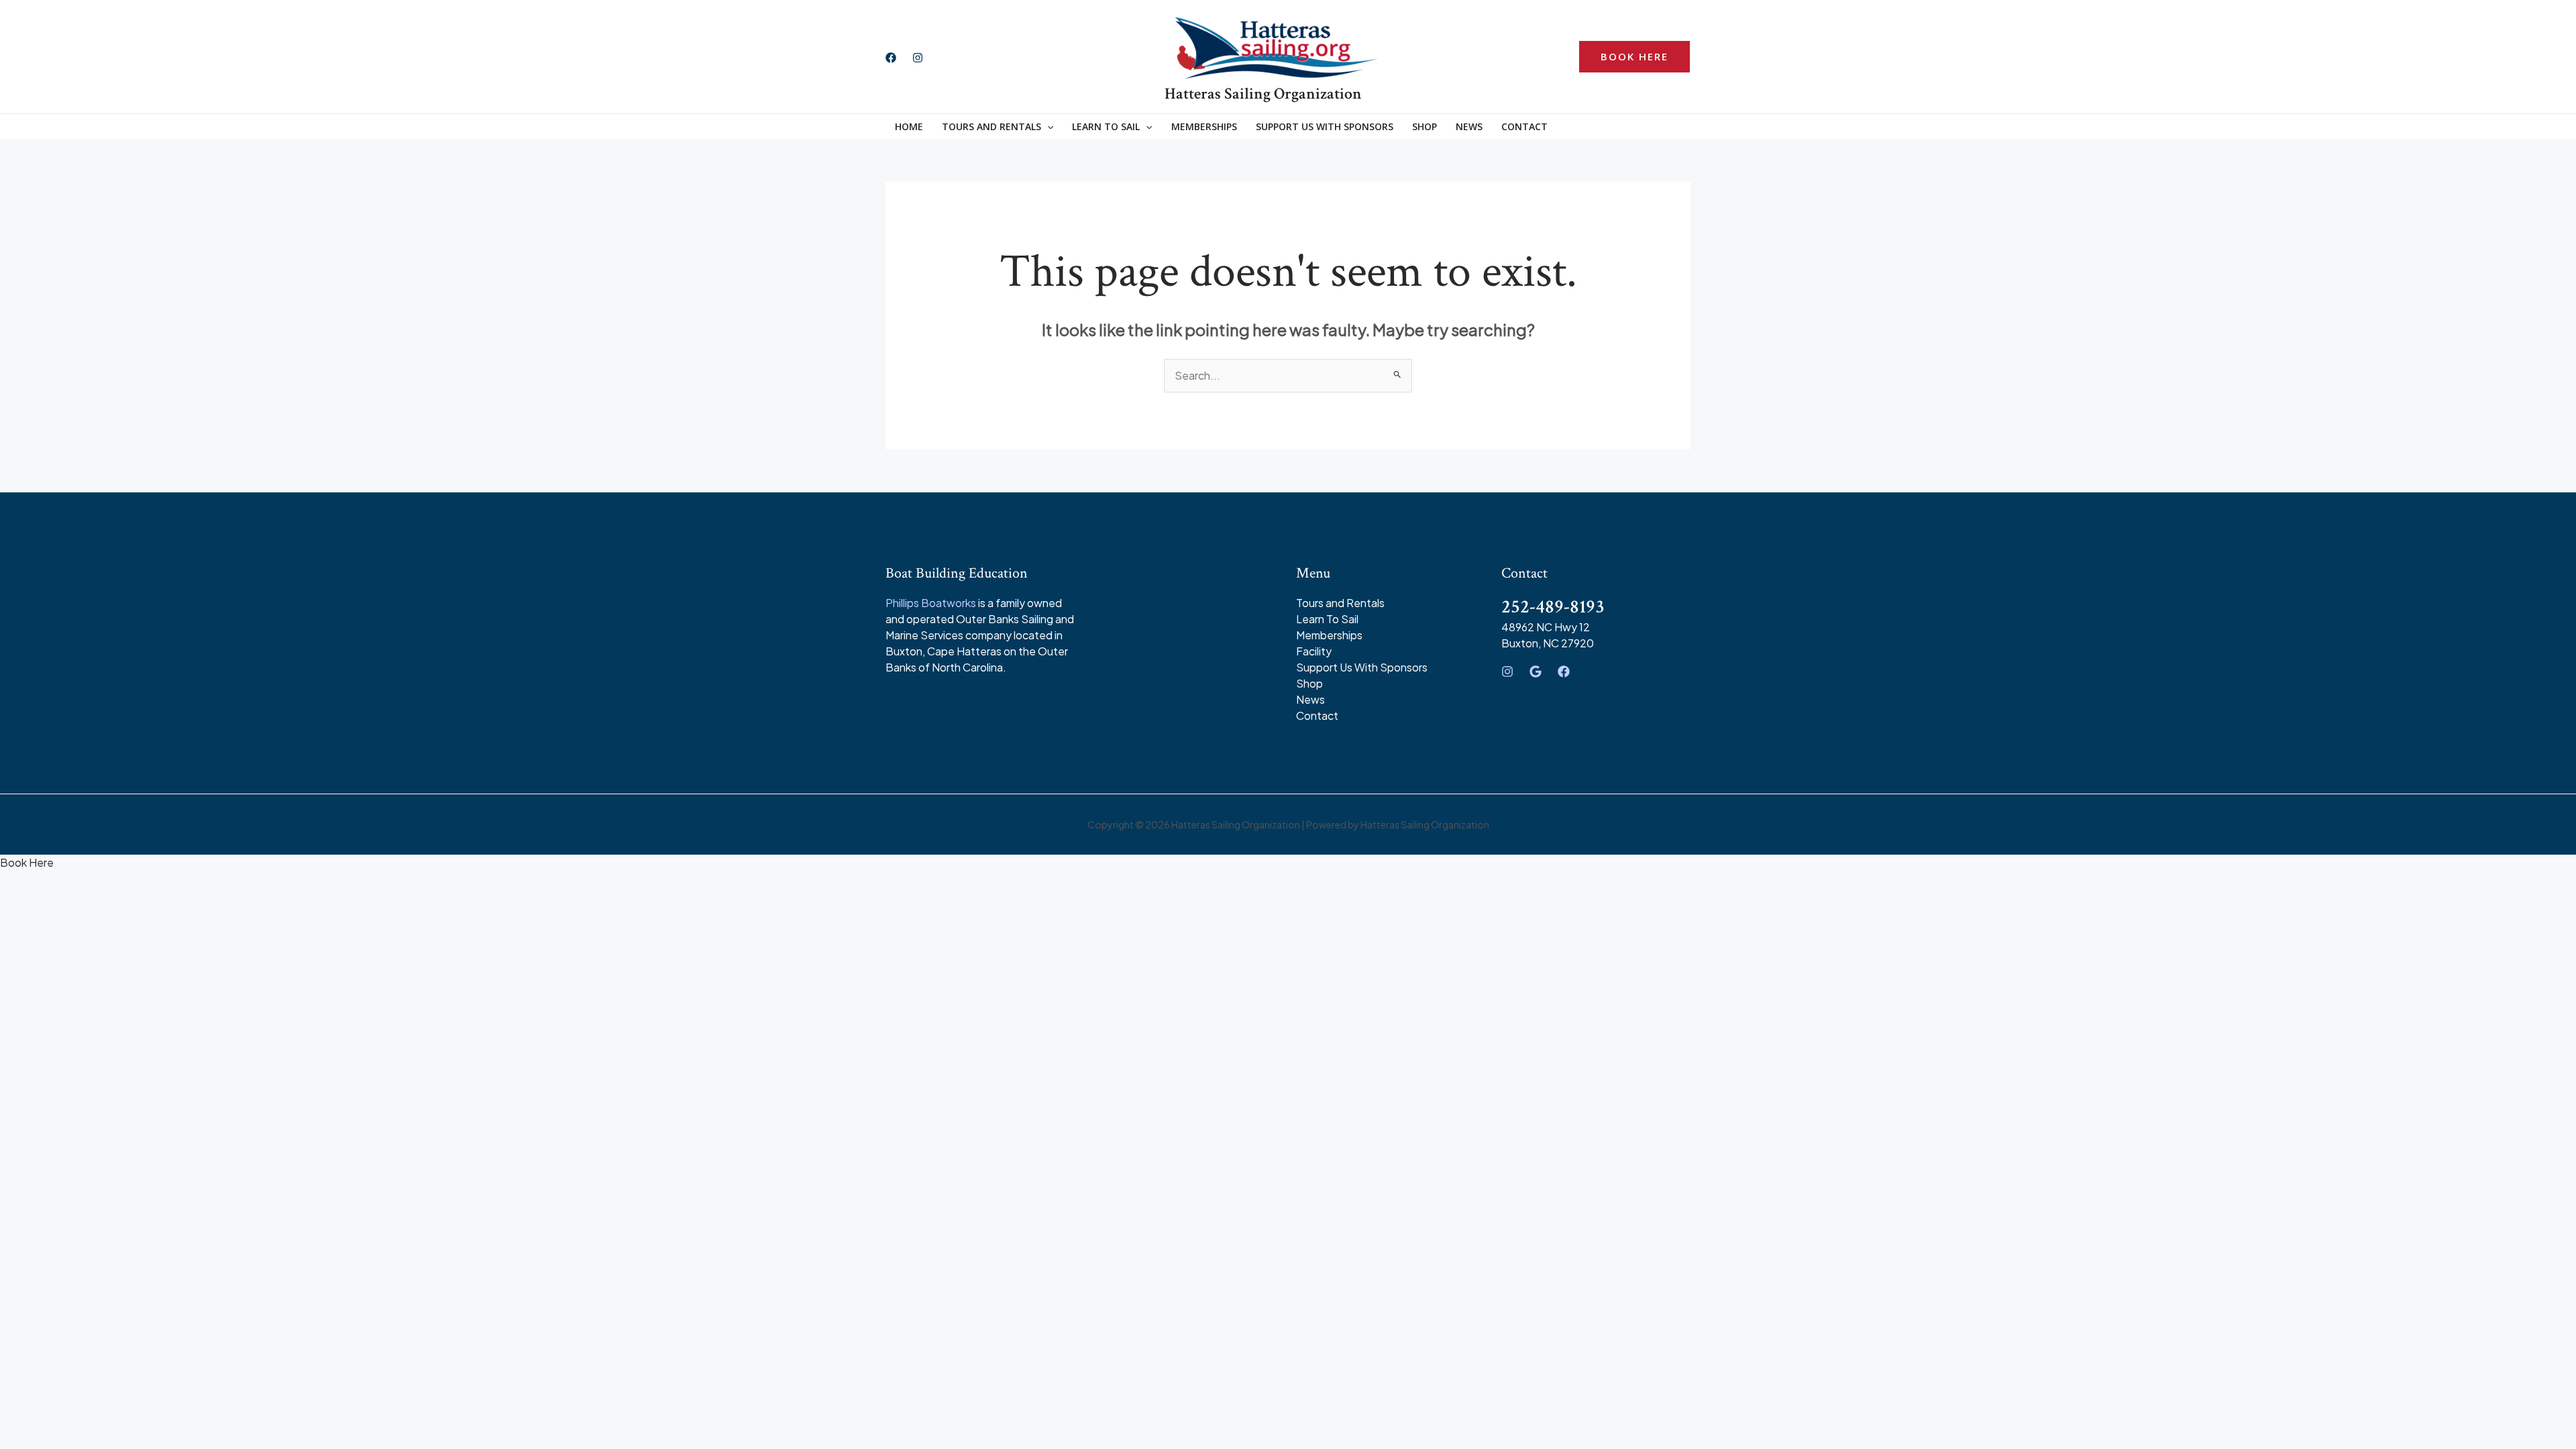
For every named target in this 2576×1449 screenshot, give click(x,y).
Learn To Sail (1327, 619)
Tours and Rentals (1340, 603)
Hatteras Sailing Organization (1263, 94)
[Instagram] (918, 58)
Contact (1524, 126)
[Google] (1536, 672)
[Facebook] (891, 58)
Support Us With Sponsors (1325, 126)
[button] (1634, 57)
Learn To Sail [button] (1106, 126)
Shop (1425, 126)
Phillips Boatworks (931, 603)
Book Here (27, 862)
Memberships (1204, 126)
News (1469, 126)
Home (909, 126)
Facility (1314, 651)
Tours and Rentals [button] (991, 126)
